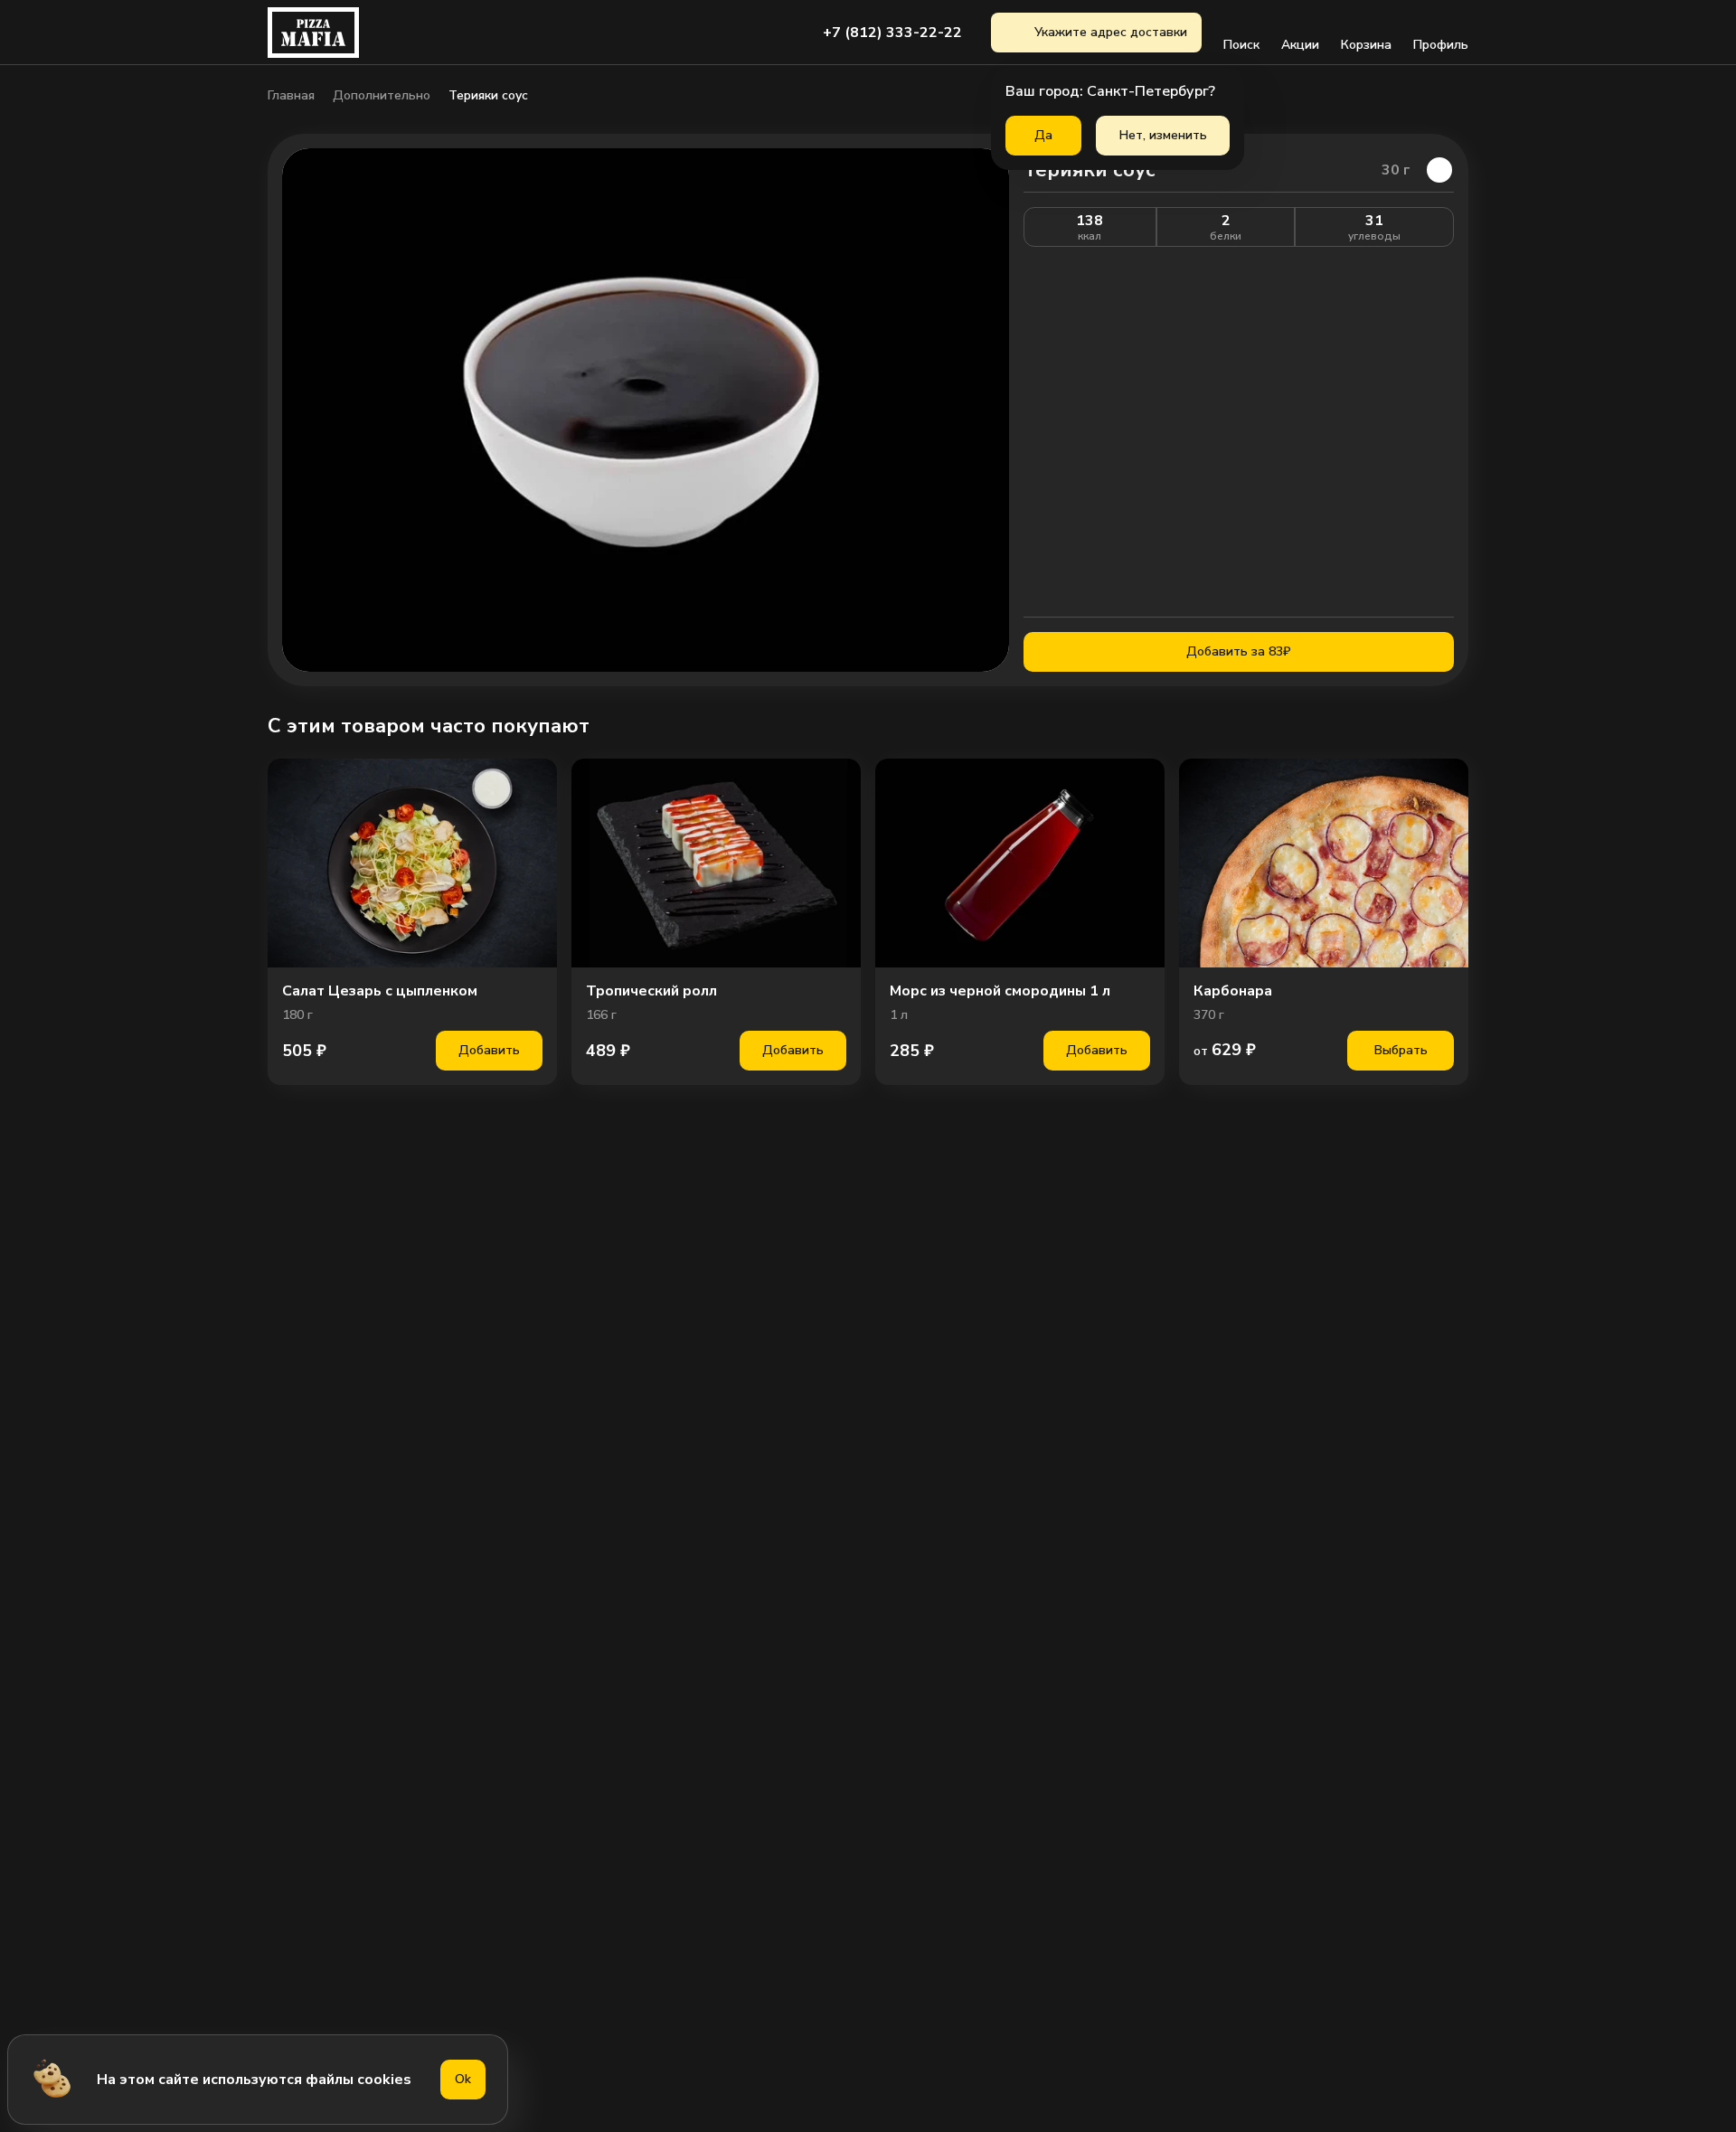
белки (1226, 236)
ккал (1090, 236)
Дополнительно (382, 96)
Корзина (1366, 45)
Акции (1300, 45)
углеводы (1374, 236)
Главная (291, 96)
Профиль (1441, 45)
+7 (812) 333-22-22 (892, 33)
